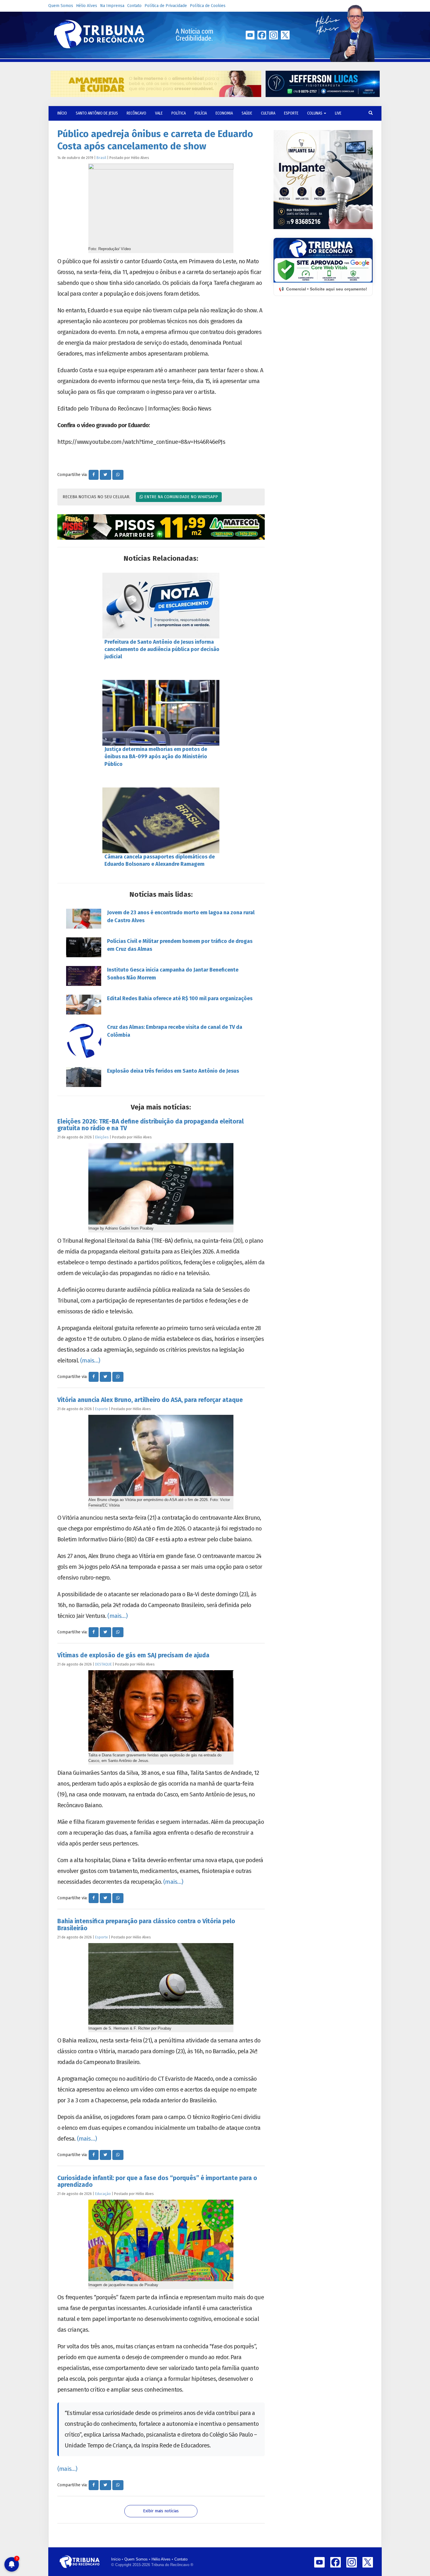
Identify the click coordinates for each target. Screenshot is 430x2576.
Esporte (291, 113)
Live (338, 113)
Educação (103, 2194)
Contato (134, 6)
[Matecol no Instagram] (161, 527)
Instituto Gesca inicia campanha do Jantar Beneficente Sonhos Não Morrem (173, 974)
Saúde (247, 113)
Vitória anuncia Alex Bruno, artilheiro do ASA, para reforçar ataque (150, 1400)
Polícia (201, 113)
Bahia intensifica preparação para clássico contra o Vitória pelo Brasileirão (146, 1925)
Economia (224, 113)
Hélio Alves (87, 6)
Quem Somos (61, 6)
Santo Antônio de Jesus (97, 113)
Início (116, 2559)
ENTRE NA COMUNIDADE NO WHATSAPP (180, 497)
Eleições (102, 1137)
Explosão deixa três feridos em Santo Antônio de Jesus (173, 1071)
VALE (159, 113)
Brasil (101, 158)
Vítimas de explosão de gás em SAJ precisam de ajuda (133, 1655)
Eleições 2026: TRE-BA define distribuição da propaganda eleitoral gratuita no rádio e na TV (150, 1125)
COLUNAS (315, 113)
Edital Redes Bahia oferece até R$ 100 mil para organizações (180, 998)
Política (179, 113)
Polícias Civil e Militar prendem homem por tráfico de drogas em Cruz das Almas (180, 945)
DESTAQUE (103, 1664)
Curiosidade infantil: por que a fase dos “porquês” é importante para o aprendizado (157, 2181)
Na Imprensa (112, 6)
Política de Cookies (208, 6)
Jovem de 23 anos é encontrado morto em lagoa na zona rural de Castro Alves (181, 916)
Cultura (268, 113)
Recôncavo (136, 113)
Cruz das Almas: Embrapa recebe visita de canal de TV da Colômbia (175, 1031)
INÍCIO (62, 113)
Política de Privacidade (166, 6)
